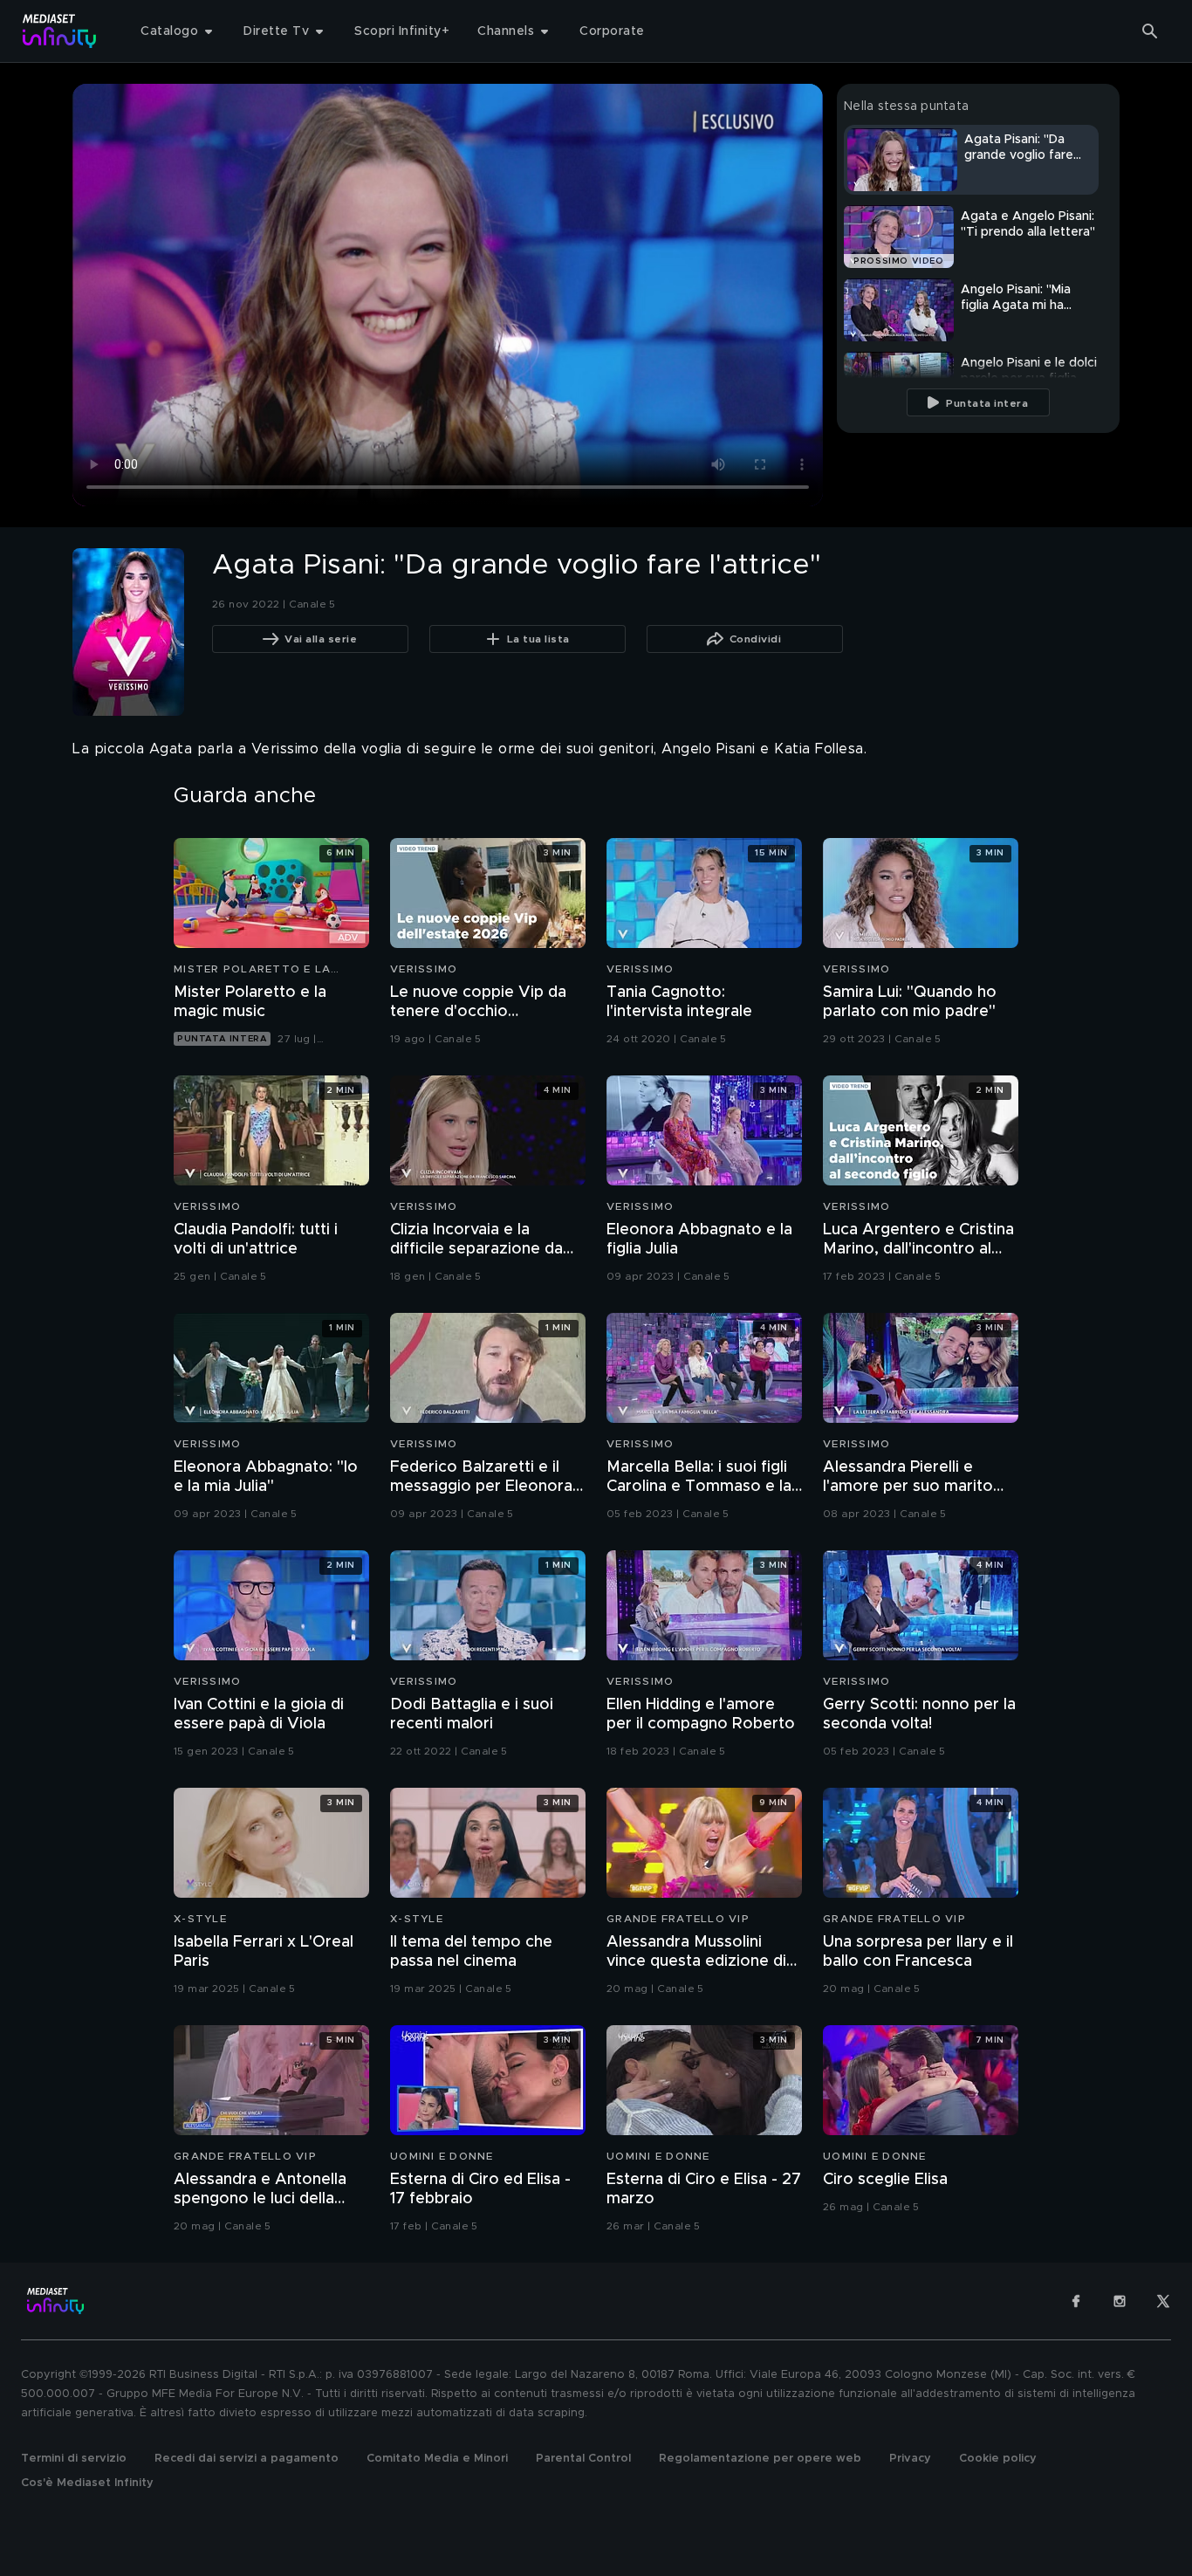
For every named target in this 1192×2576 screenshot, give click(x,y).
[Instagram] (1120, 2301)
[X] (1163, 2301)
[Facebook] (1076, 2301)
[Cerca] (1150, 31)
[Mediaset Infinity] (60, 31)
